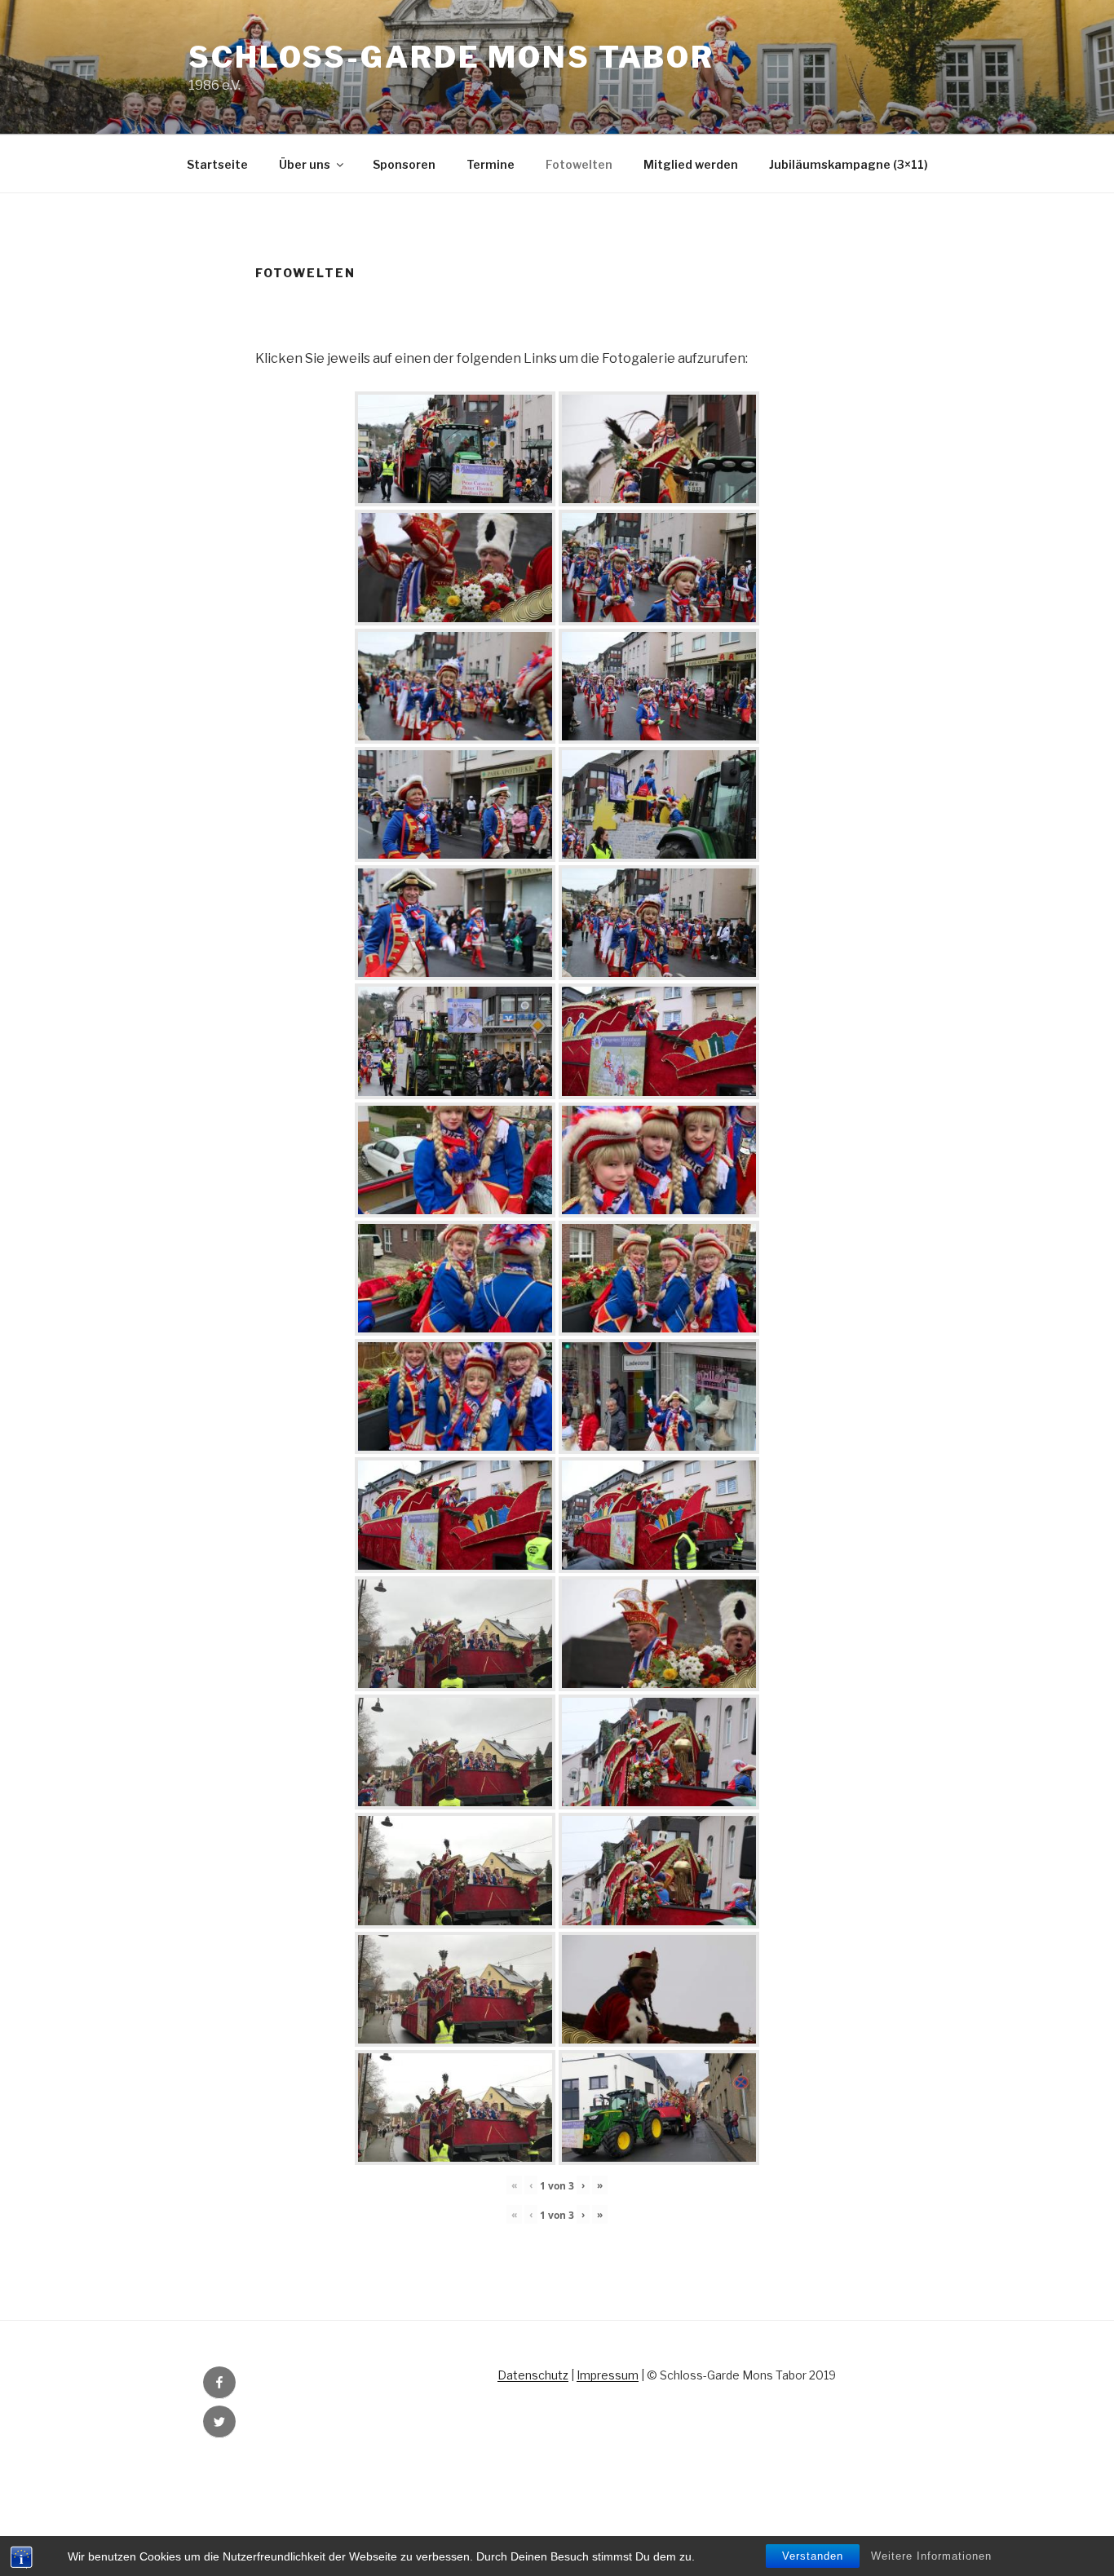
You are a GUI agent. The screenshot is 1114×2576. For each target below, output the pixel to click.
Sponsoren (404, 164)
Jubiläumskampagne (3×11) (849, 164)
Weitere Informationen (931, 2556)
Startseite (217, 164)
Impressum (608, 2375)
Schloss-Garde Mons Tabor (451, 57)
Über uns (305, 164)
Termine (491, 164)
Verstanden (813, 2556)
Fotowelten (579, 164)
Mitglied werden (691, 164)
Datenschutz (533, 2375)
